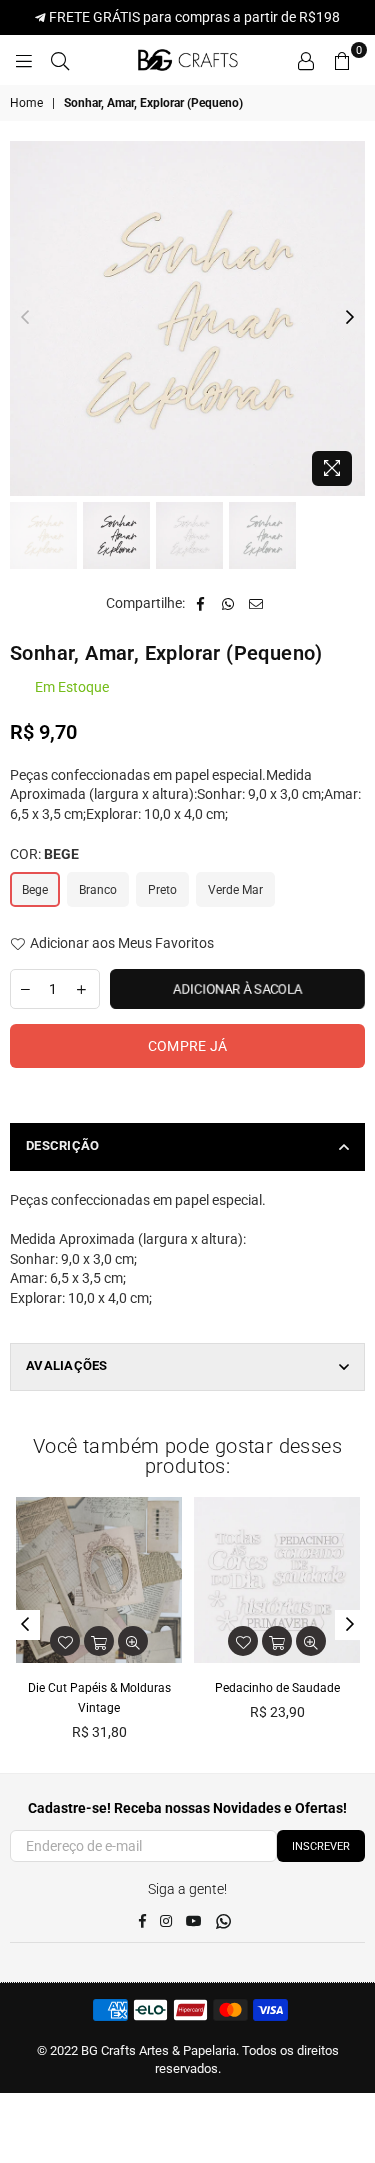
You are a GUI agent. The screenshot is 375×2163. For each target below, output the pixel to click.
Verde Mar (235, 890)
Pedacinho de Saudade (277, 1688)
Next (350, 318)
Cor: (44, 854)
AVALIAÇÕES (67, 1365)
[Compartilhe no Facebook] (200, 604)
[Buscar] (60, 60)
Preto (162, 890)
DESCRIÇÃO (62, 1145)
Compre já (188, 1046)
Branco (98, 890)
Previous (25, 318)
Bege (35, 890)
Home (26, 103)
